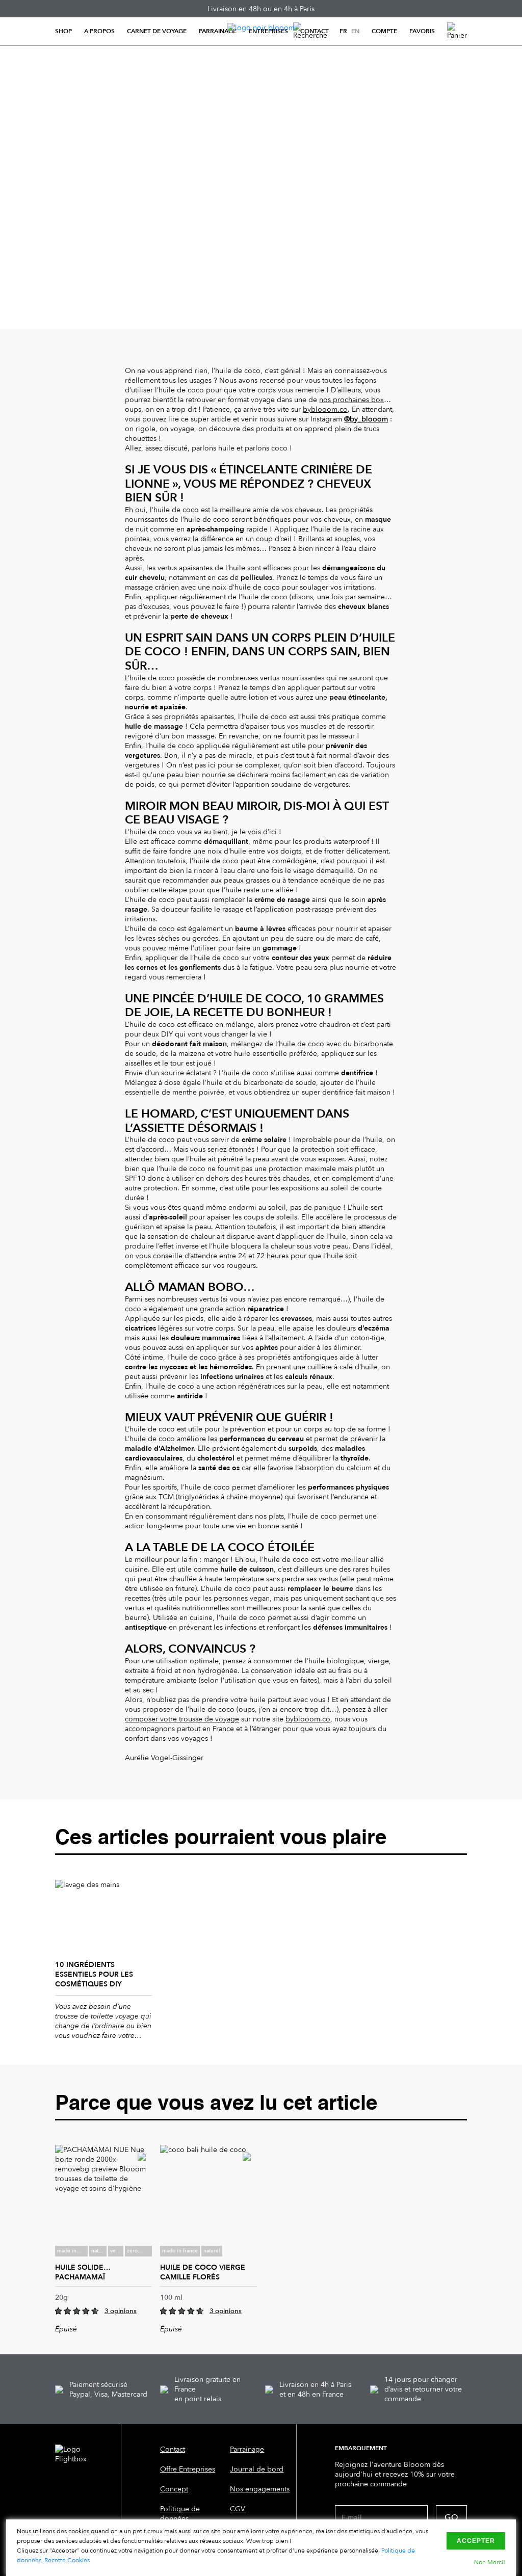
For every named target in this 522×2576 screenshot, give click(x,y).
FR (343, 31)
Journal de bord (257, 2469)
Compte (384, 31)
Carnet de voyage (157, 31)
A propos (99, 31)
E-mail (352, 2518)
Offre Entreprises (188, 2469)
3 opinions (121, 2311)
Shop (63, 31)
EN (355, 31)
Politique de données (180, 2514)
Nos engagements (260, 2489)
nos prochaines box (351, 400)
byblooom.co (325, 409)
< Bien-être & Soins (87, 71)
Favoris (422, 31)
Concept (174, 2489)
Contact (315, 31)
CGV (238, 2509)
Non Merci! (490, 2562)
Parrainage (218, 31)
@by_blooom (366, 419)
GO (451, 2517)
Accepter (476, 2541)
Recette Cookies (67, 2560)
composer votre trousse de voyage (182, 1719)
